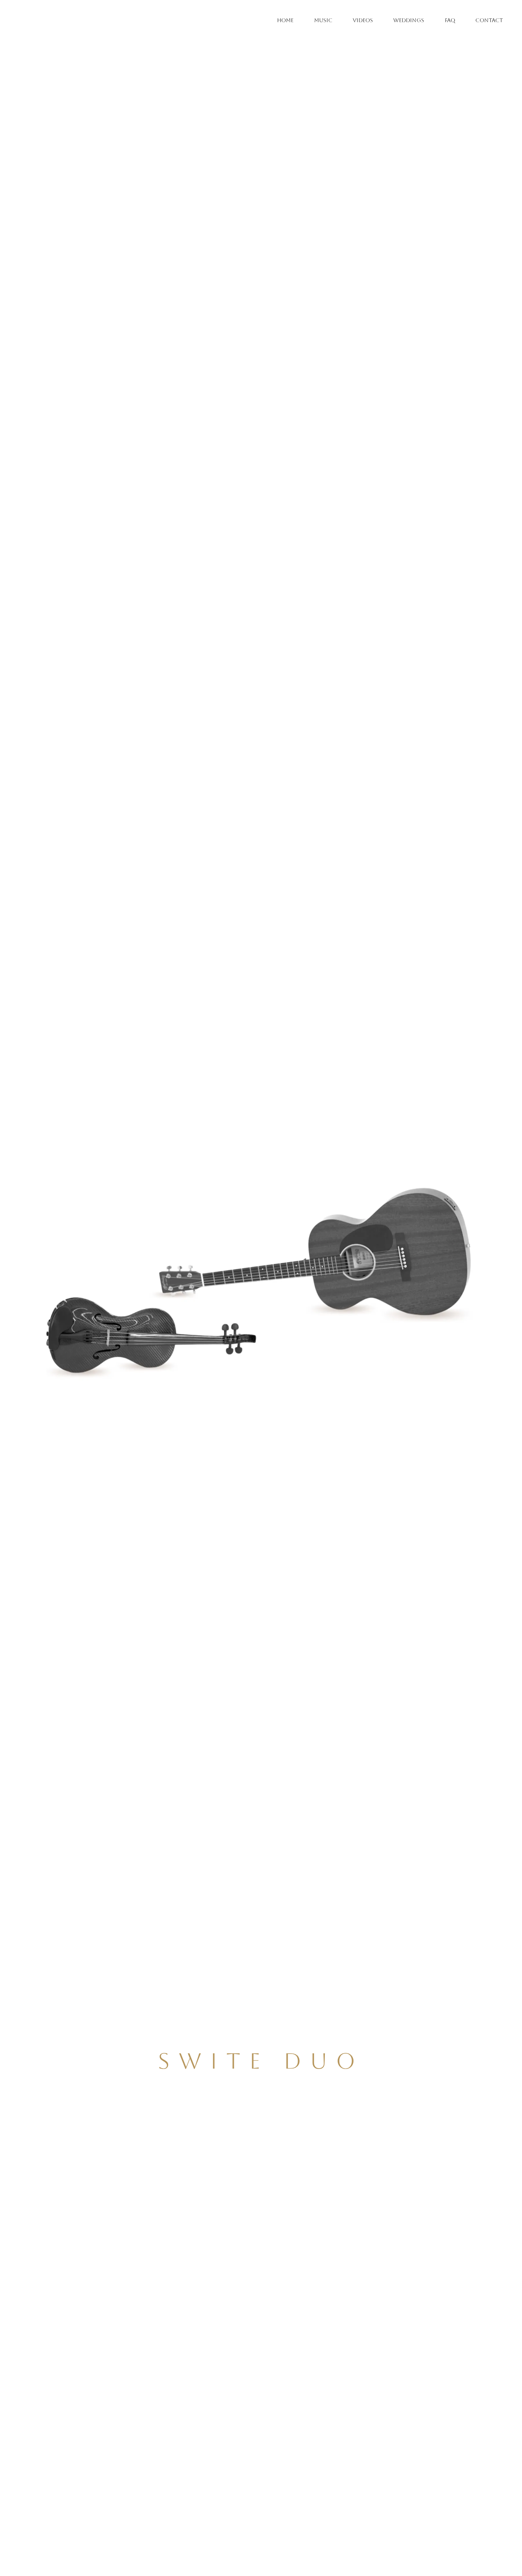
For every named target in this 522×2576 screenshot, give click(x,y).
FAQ (450, 20)
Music (323, 20)
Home (285, 20)
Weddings (409, 20)
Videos (363, 20)
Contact (489, 20)
